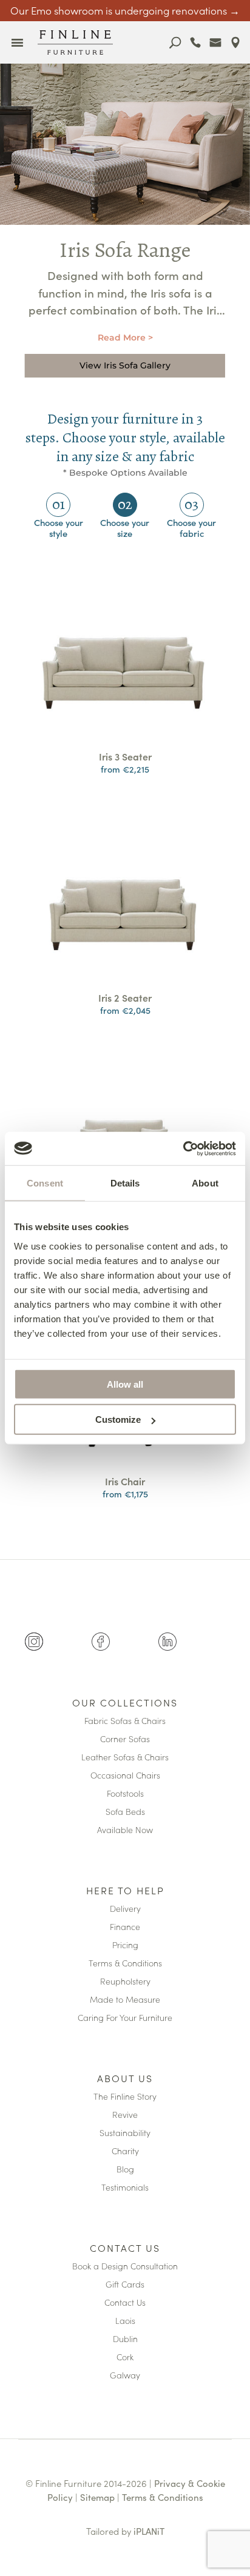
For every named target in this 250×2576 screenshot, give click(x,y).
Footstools (125, 1794)
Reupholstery (125, 1982)
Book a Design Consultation (125, 2267)
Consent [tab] (45, 1183)
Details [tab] (125, 1183)
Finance (125, 1927)
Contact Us (125, 2249)
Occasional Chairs (125, 1776)
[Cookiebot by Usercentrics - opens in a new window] (183, 1148)
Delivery (125, 1909)
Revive (125, 2115)
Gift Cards (125, 2285)
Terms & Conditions (125, 1964)
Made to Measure (125, 2000)
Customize (118, 1419)
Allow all (125, 1384)
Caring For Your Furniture (125, 2018)
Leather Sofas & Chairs (125, 1758)
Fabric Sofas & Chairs (125, 1721)
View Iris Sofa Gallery (125, 365)
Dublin (125, 2339)
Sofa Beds (125, 1812)
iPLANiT (149, 2531)
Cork (125, 2358)
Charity (125, 2152)
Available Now (125, 1830)
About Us (125, 2079)
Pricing (125, 1945)
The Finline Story (125, 2097)
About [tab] (205, 1183)
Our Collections (125, 1703)
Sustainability (125, 2133)
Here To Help (125, 1891)
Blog (125, 2170)
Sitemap (97, 2497)
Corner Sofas (125, 1739)
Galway (125, 2376)
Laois (125, 2321)
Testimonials (125, 2188)
